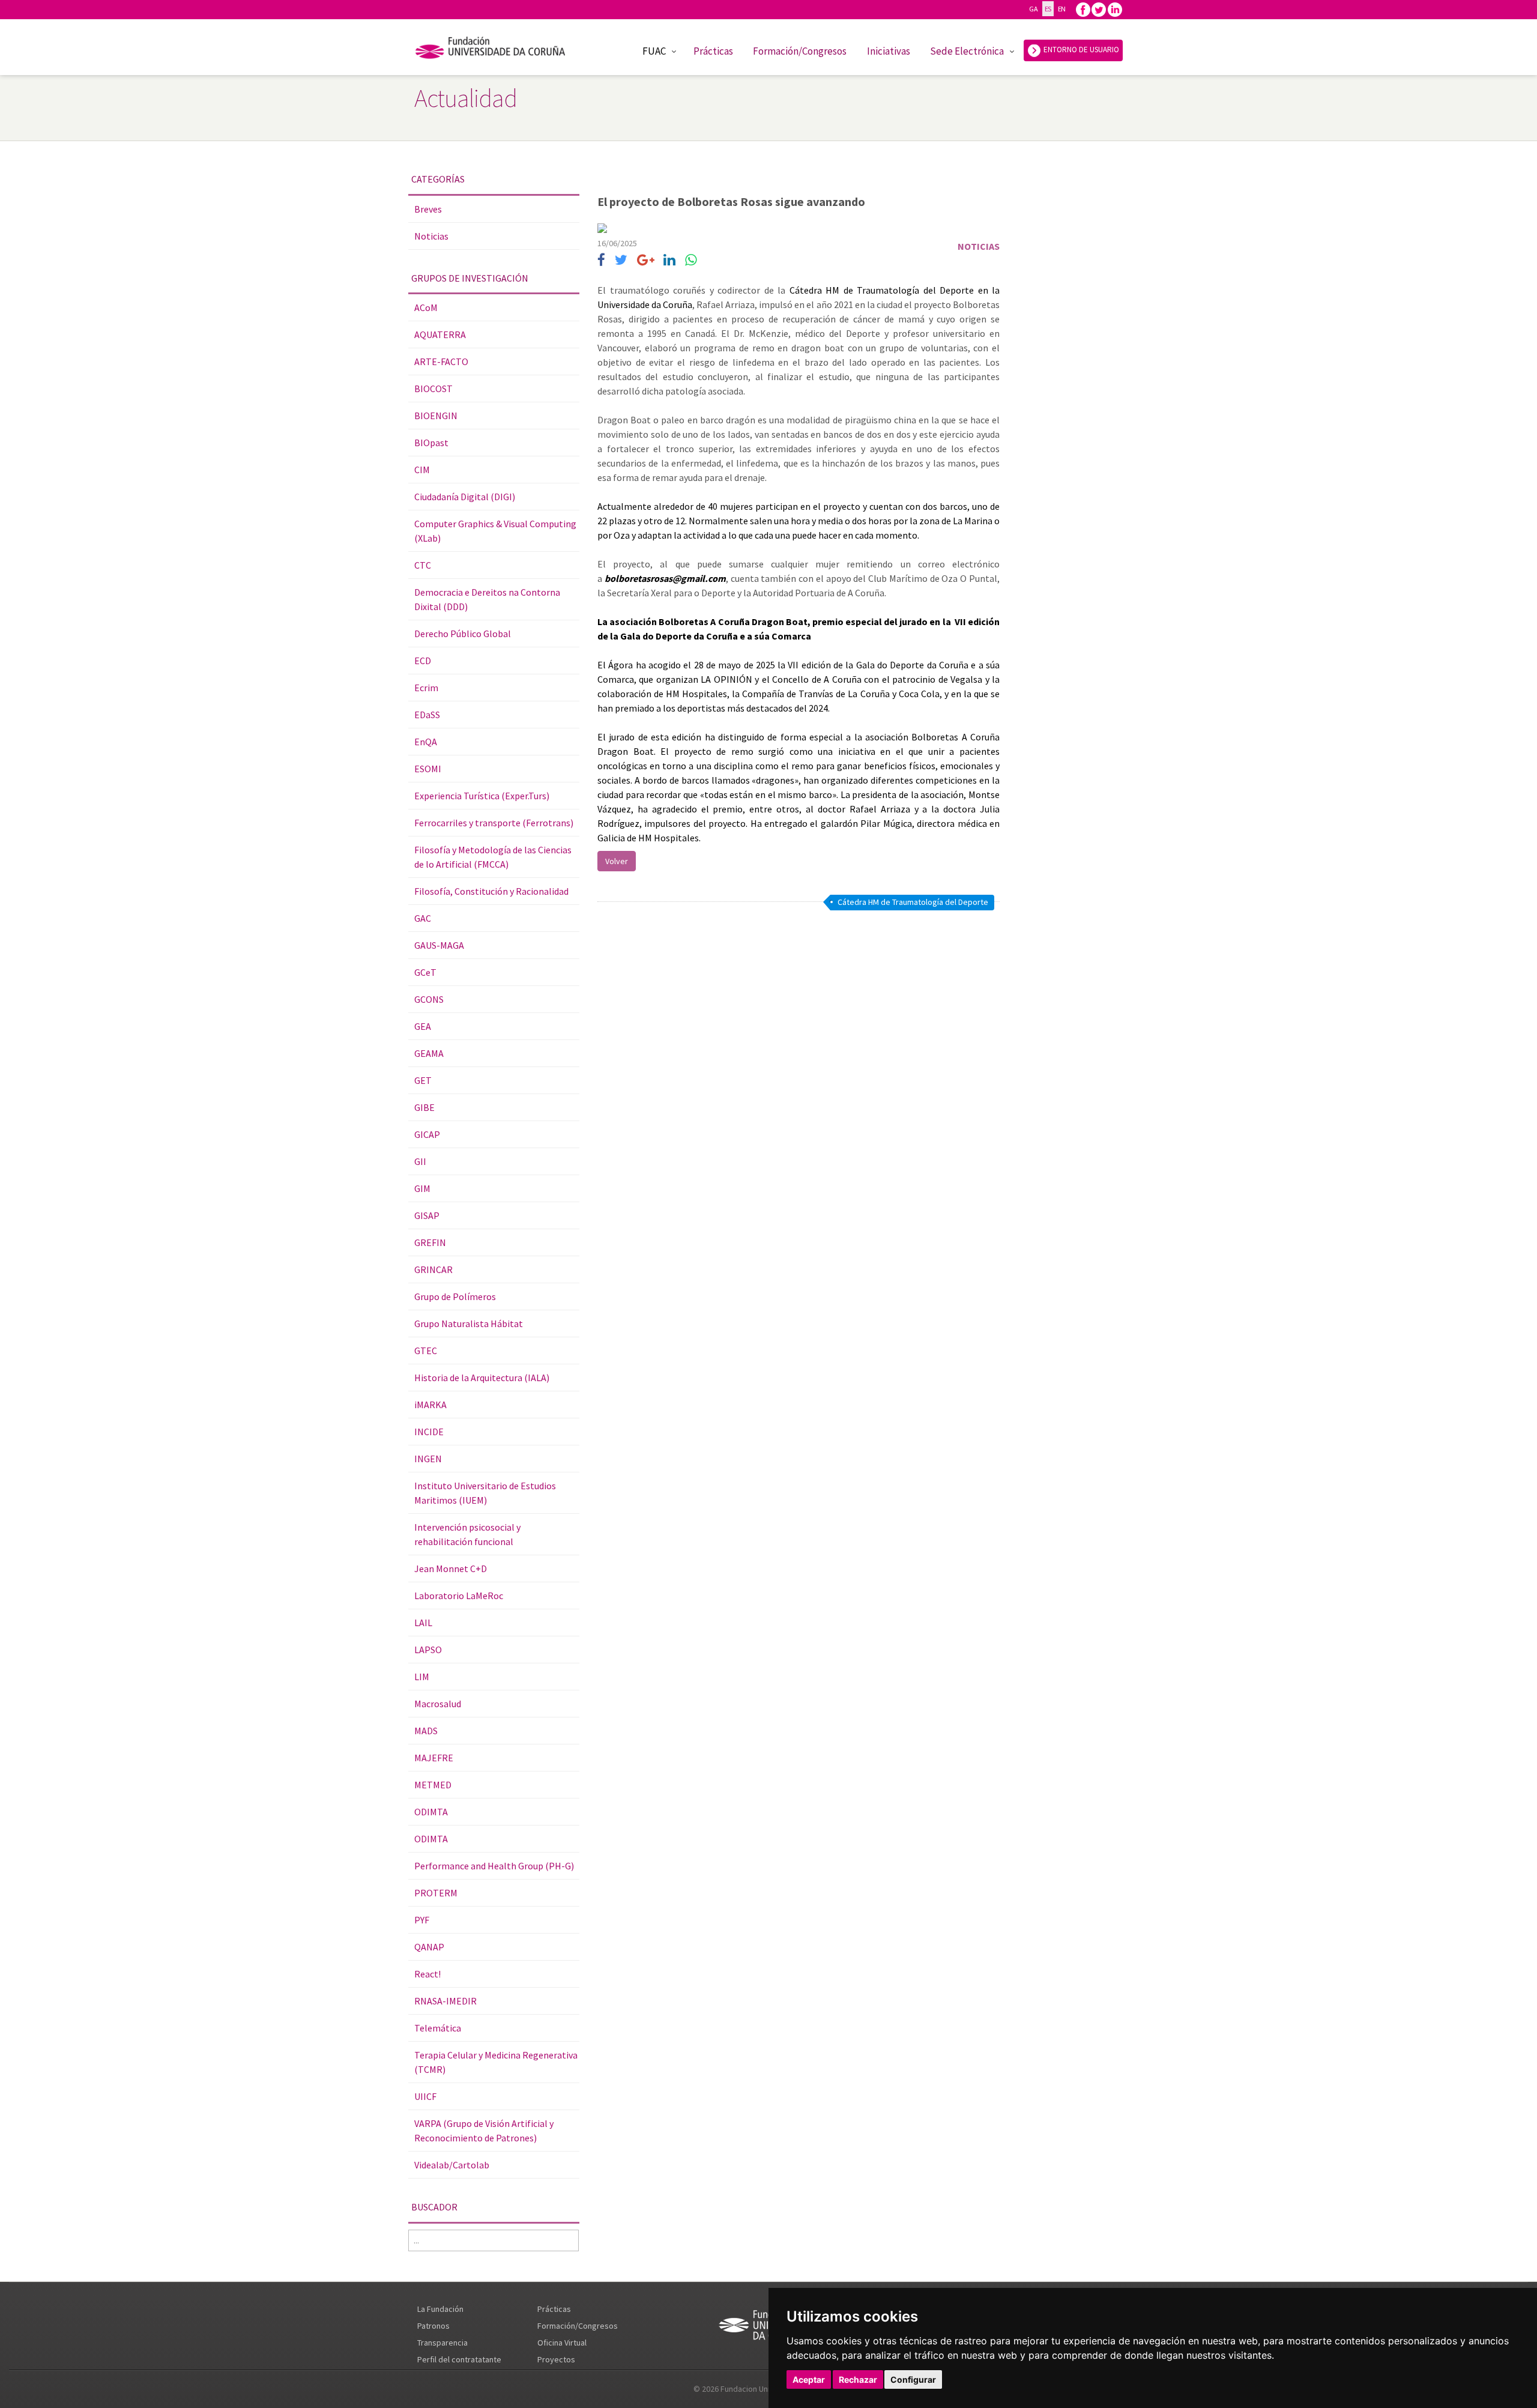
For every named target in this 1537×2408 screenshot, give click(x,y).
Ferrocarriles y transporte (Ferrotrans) (494, 823)
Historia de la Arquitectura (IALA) (482, 1378)
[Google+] (646, 260)
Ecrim (426, 688)
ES (1048, 9)
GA (1033, 9)
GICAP (427, 1134)
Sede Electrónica (967, 51)
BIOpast (431, 443)
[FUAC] (498, 50)
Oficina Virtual (562, 2343)
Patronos (433, 2326)
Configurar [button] (913, 2379)
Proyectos (556, 2359)
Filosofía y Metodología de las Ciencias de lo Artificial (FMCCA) (493, 857)
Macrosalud (438, 1704)
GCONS (429, 999)
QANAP (429, 1947)
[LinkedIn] (669, 260)
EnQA (426, 742)
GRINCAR (433, 1269)
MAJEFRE (434, 1758)
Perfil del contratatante (459, 2359)
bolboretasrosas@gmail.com (665, 578)
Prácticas (713, 51)
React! (427, 1974)
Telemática (438, 2028)
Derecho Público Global (463, 634)
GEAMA (429, 1053)
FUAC (654, 51)
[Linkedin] (1115, 9)
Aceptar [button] (809, 2379)
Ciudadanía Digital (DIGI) (465, 497)
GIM (422, 1188)
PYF (422, 1920)
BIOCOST (433, 389)
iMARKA (430, 1405)
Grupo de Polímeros (455, 1296)
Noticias (431, 236)
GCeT (425, 972)
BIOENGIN (436, 416)
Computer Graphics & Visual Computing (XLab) (495, 531)
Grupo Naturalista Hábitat (469, 1323)
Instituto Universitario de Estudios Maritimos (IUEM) (485, 1493)
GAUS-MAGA (439, 945)
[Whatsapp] (691, 260)
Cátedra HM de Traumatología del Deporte (913, 902)
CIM (422, 470)
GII (420, 1161)
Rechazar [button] (858, 2379)
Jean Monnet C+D (451, 1569)
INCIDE (429, 1432)
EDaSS (427, 715)
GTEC (426, 1351)
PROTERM (436, 1893)
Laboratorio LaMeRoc (459, 1596)
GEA (423, 1026)
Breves (428, 209)
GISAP (427, 1215)
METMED (433, 1785)
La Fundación (440, 2309)
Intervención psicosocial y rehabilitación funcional (467, 1534)
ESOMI (428, 769)
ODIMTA (431, 1812)
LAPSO (428, 1650)
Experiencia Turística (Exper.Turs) (482, 796)
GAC (423, 918)
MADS (426, 1731)
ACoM (426, 307)
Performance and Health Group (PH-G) (494, 1866)
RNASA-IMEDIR (445, 2001)
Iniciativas (889, 51)
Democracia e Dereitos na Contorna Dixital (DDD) (487, 599)
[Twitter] (1099, 9)
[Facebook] (1083, 9)
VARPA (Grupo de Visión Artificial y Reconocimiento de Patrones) (484, 2131)
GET (423, 1080)
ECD (423, 661)
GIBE (424, 1107)
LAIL (423, 1623)
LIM (422, 1677)
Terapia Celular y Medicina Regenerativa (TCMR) (496, 2062)
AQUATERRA (440, 334)
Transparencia (442, 2343)
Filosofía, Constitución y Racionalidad (491, 891)
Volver (617, 861)
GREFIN (430, 1242)
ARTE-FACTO (441, 362)
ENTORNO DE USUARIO (1080, 50)
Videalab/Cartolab (452, 2165)
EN (1062, 9)
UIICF (425, 2096)
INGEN (428, 1459)
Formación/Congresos (800, 51)
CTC (423, 565)
